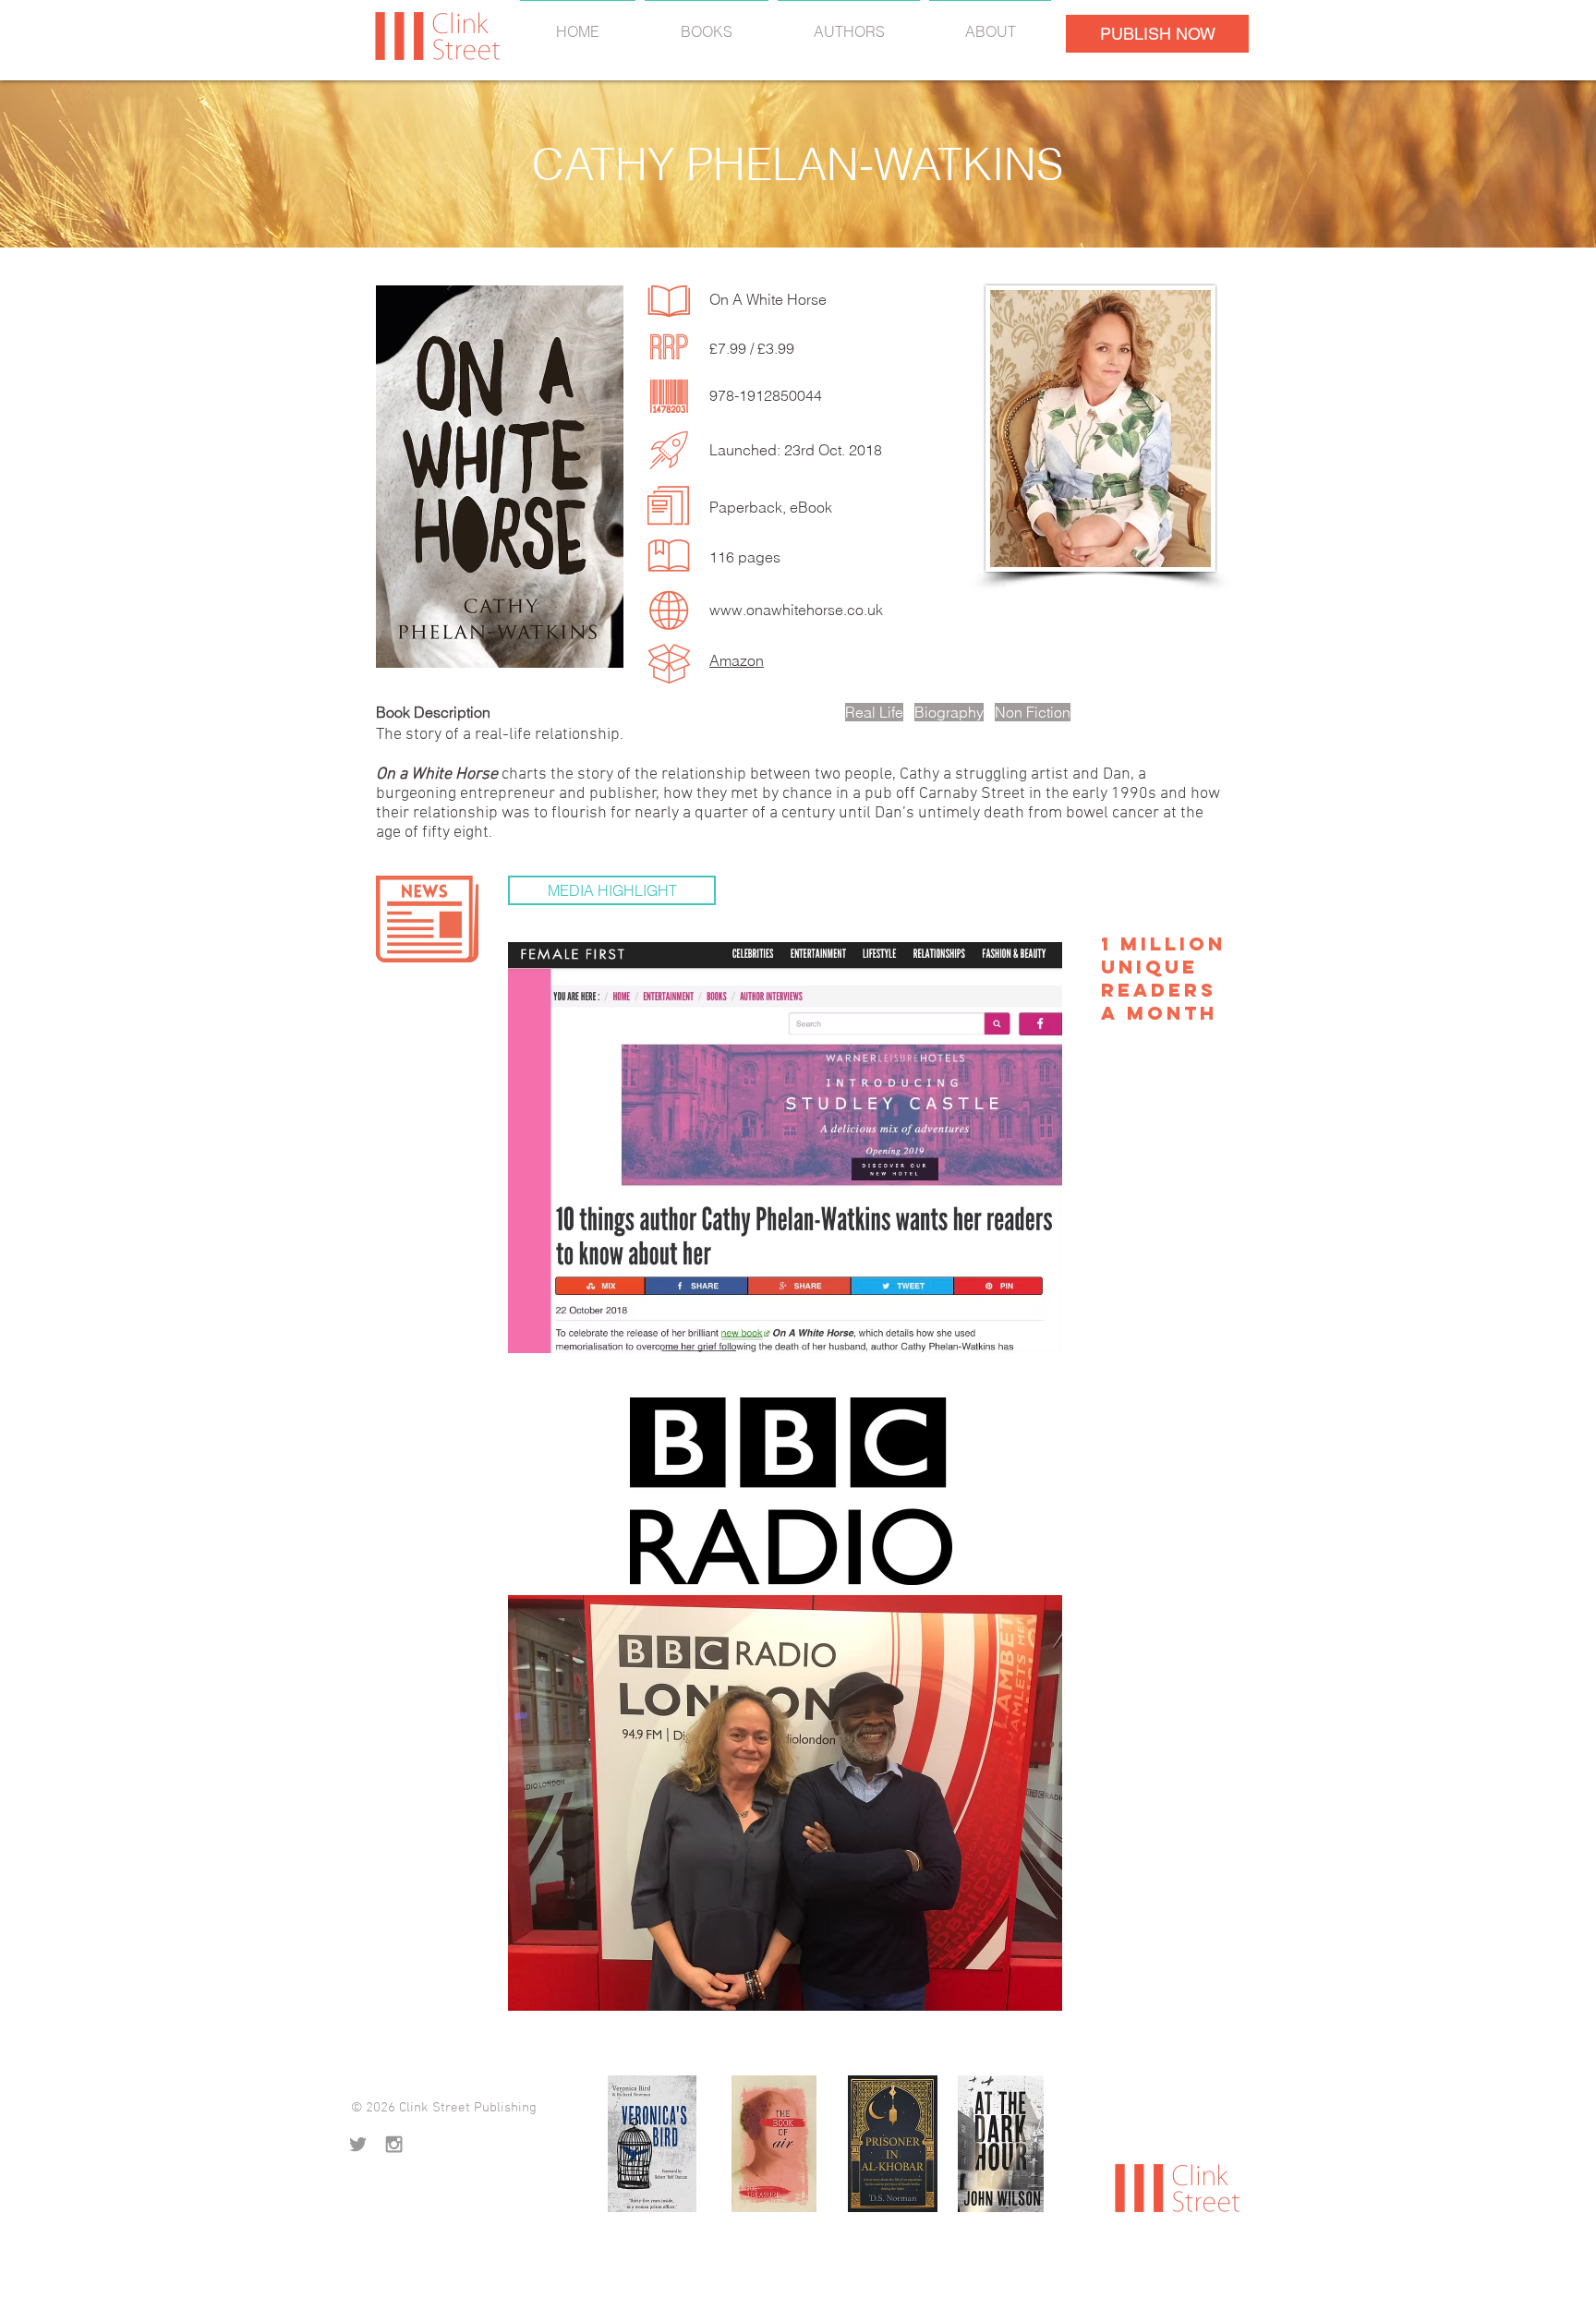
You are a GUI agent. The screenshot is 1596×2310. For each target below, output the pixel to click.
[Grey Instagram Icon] (394, 2144)
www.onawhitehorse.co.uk (796, 610)
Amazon (737, 660)
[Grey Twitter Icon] (358, 2144)
